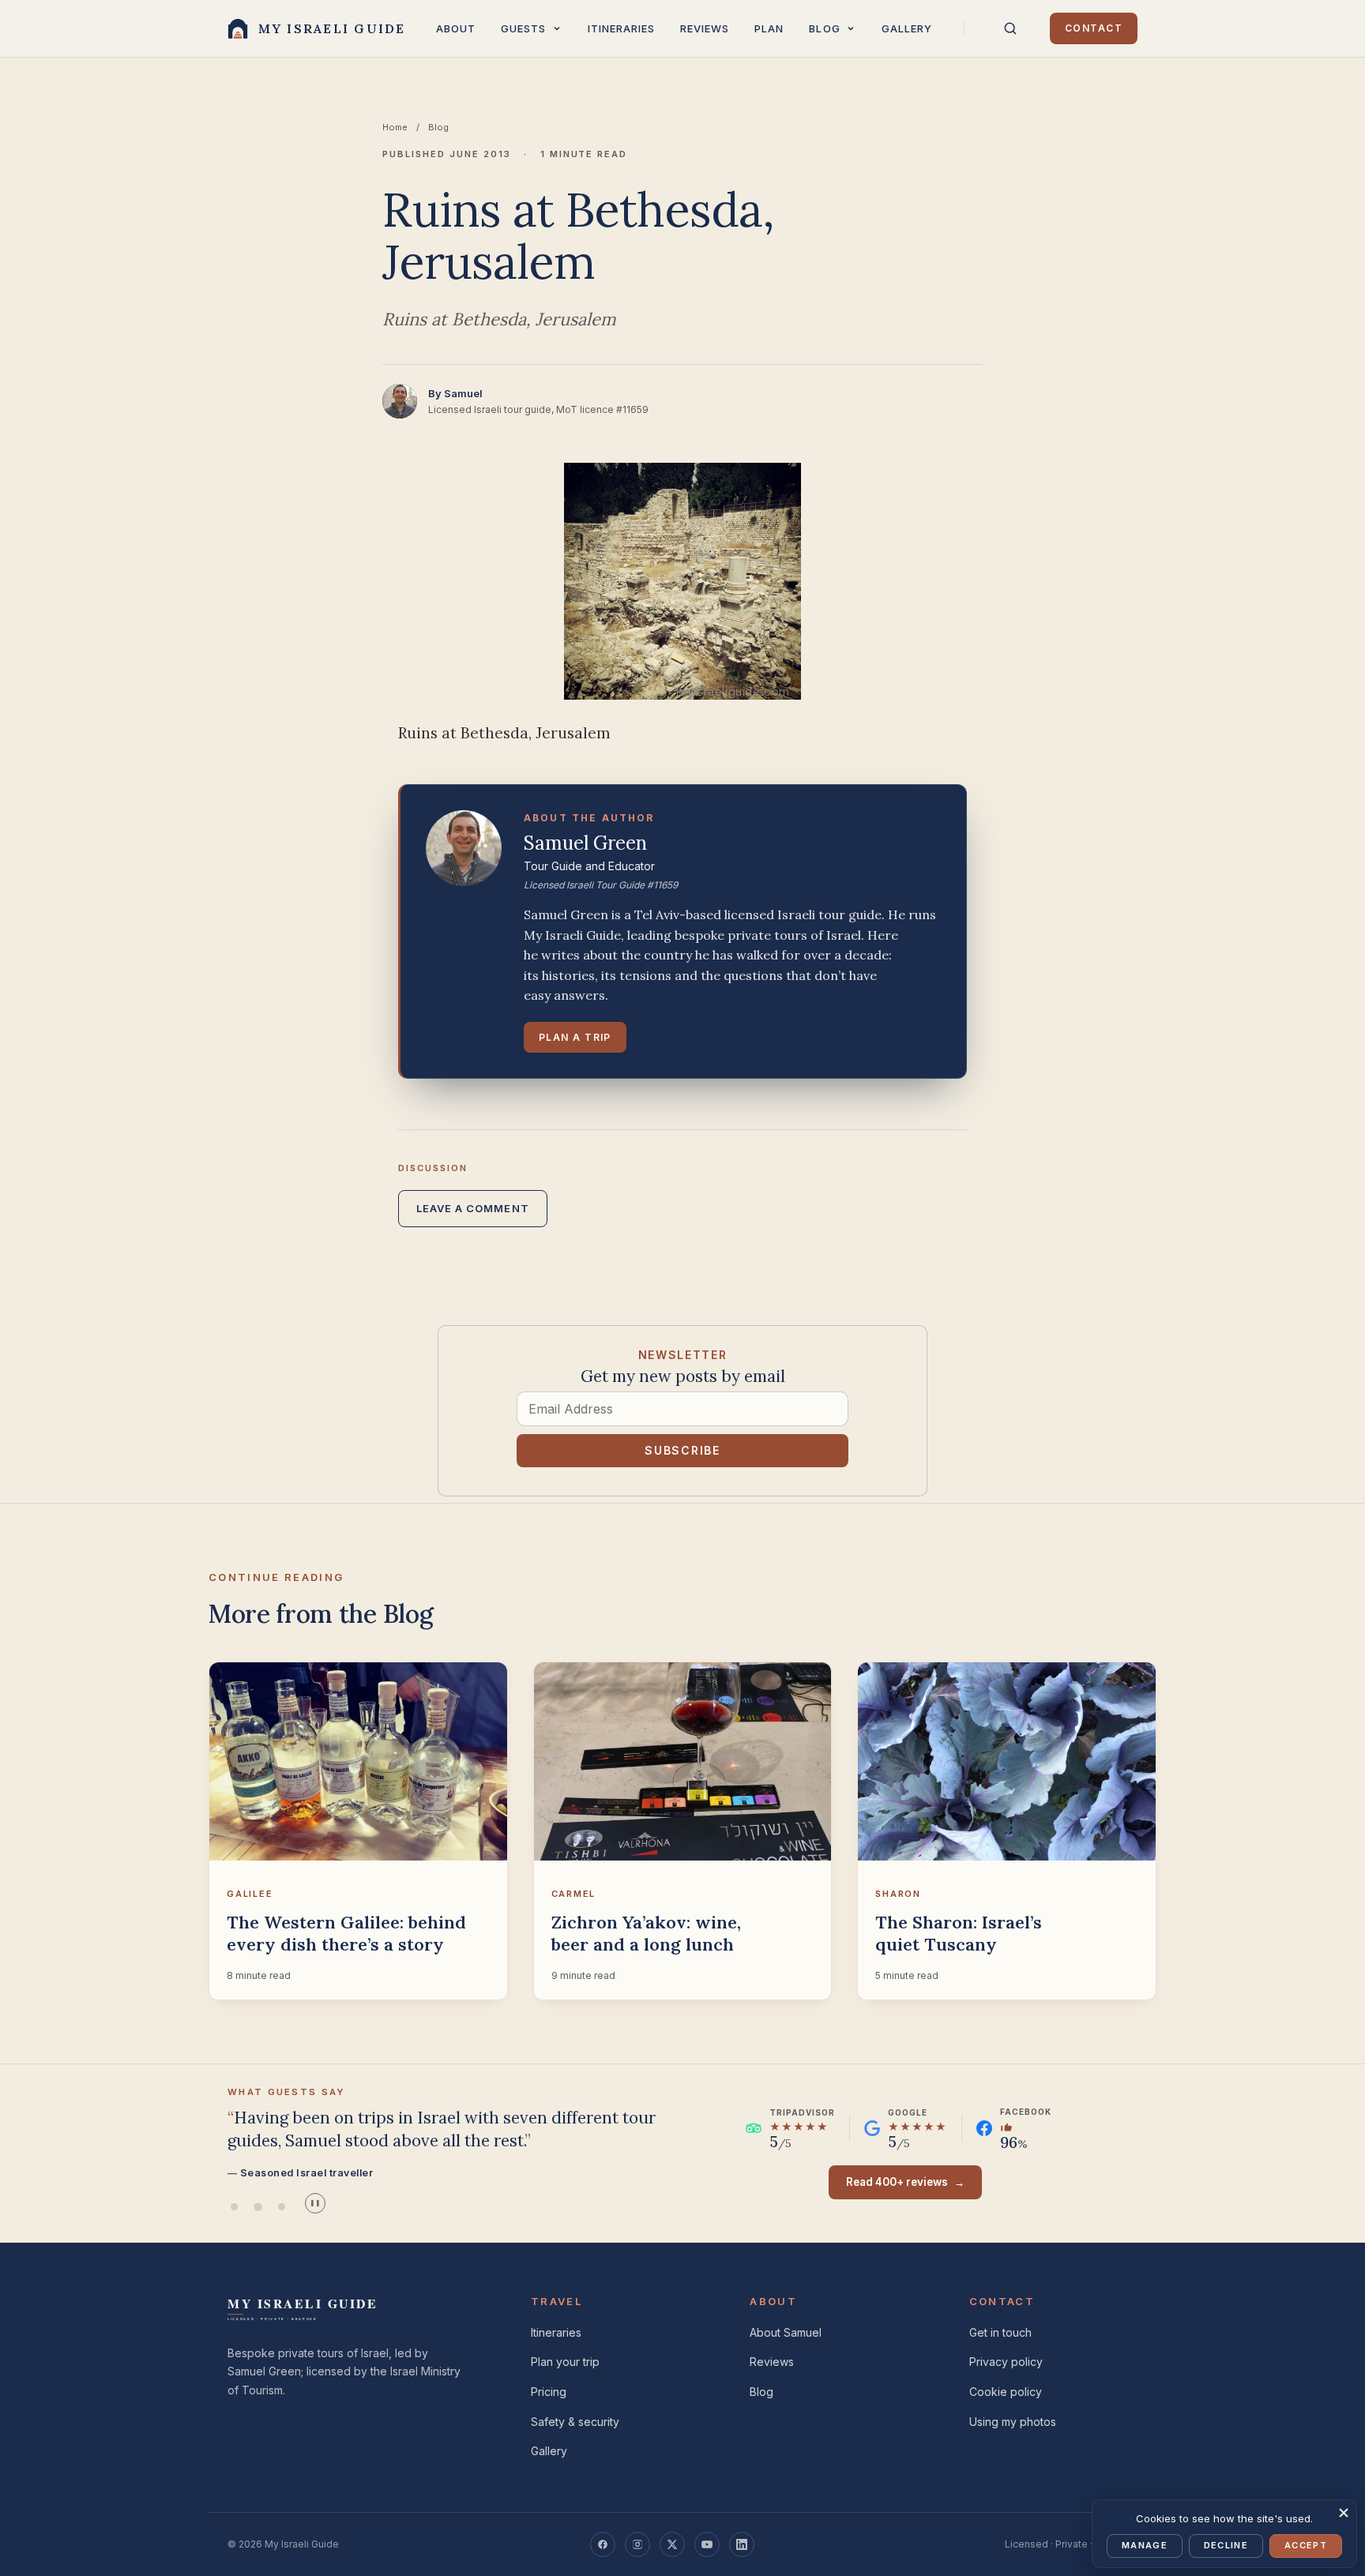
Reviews (705, 28)
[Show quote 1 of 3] (234, 2207)
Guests (523, 28)
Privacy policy (1006, 2362)
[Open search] (1010, 28)
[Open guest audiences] (557, 28)
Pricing (549, 2392)
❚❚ (315, 2203)
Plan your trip (565, 2362)
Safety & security (575, 2422)
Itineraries (621, 28)
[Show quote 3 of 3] (281, 2207)
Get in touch (1000, 2332)
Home (395, 127)
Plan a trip (575, 1037)
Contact (1094, 28)
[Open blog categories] (851, 28)
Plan (769, 28)
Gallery (907, 28)
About (456, 28)
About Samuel (786, 2332)
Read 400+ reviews (905, 2182)
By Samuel (455, 393)
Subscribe (682, 1450)
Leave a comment (473, 1208)
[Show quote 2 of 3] (258, 2207)
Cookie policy (1006, 2392)
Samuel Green (585, 843)
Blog (824, 28)
